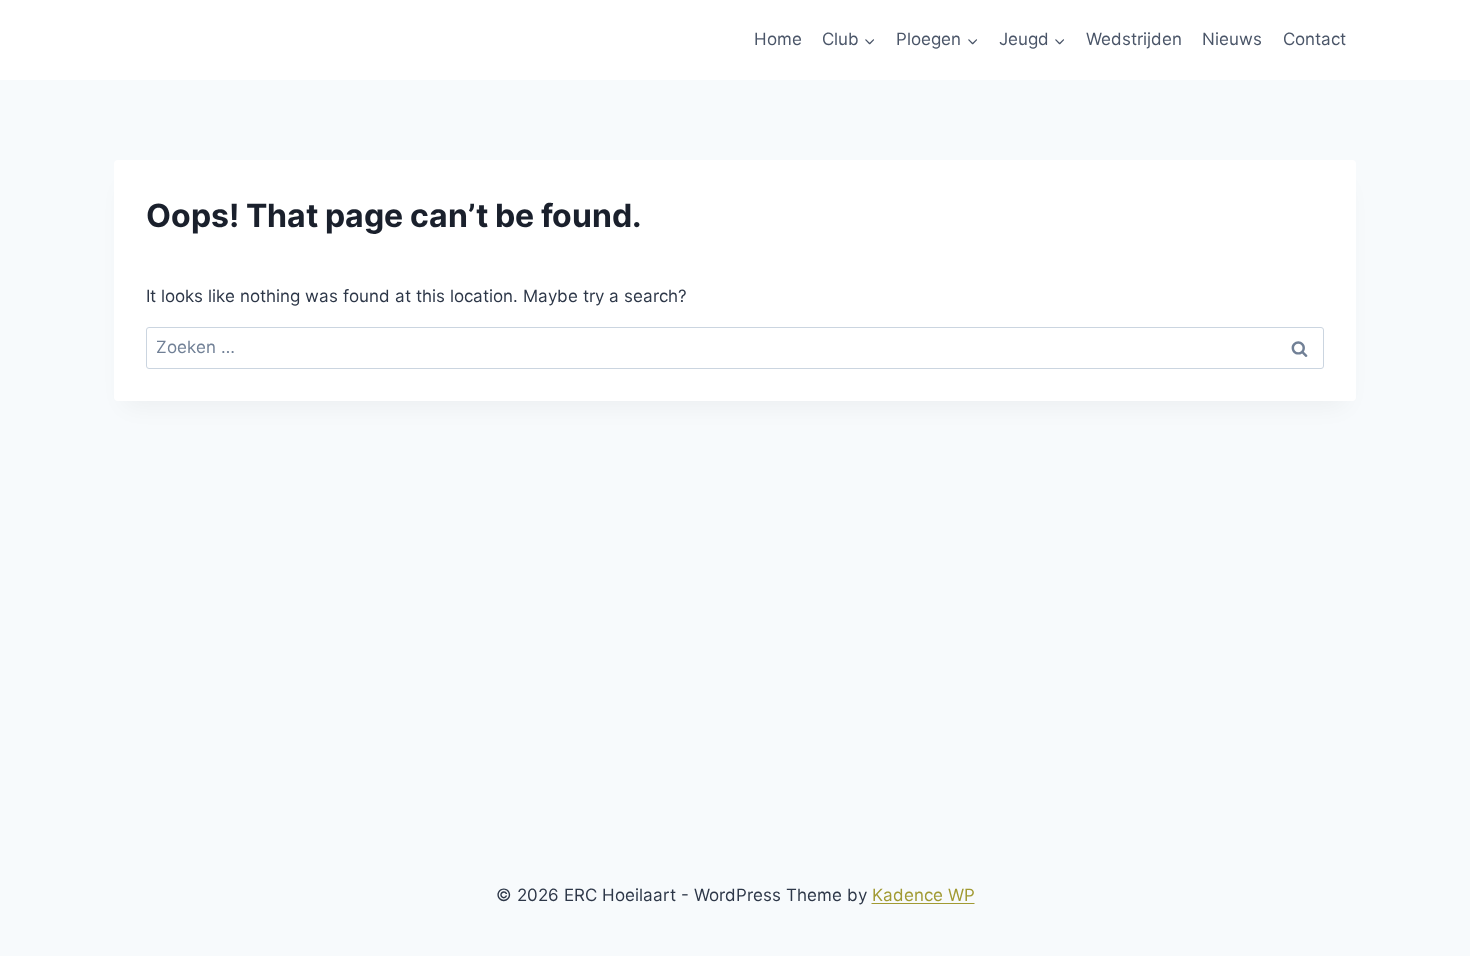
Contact (1314, 39)
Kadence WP (923, 895)
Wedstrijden (1134, 39)
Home (778, 39)
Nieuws (1232, 39)
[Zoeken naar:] (735, 347)
